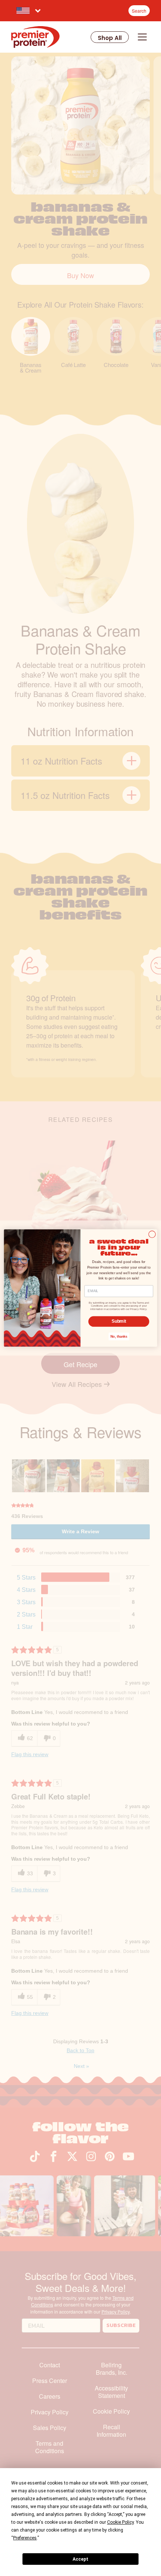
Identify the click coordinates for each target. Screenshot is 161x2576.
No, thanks (119, 1337)
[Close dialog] (152, 1234)
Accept (80, 2559)
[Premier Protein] (35, 37)
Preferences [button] (25, 2538)
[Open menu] (142, 37)
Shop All (110, 38)
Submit (119, 1321)
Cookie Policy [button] (120, 2522)
